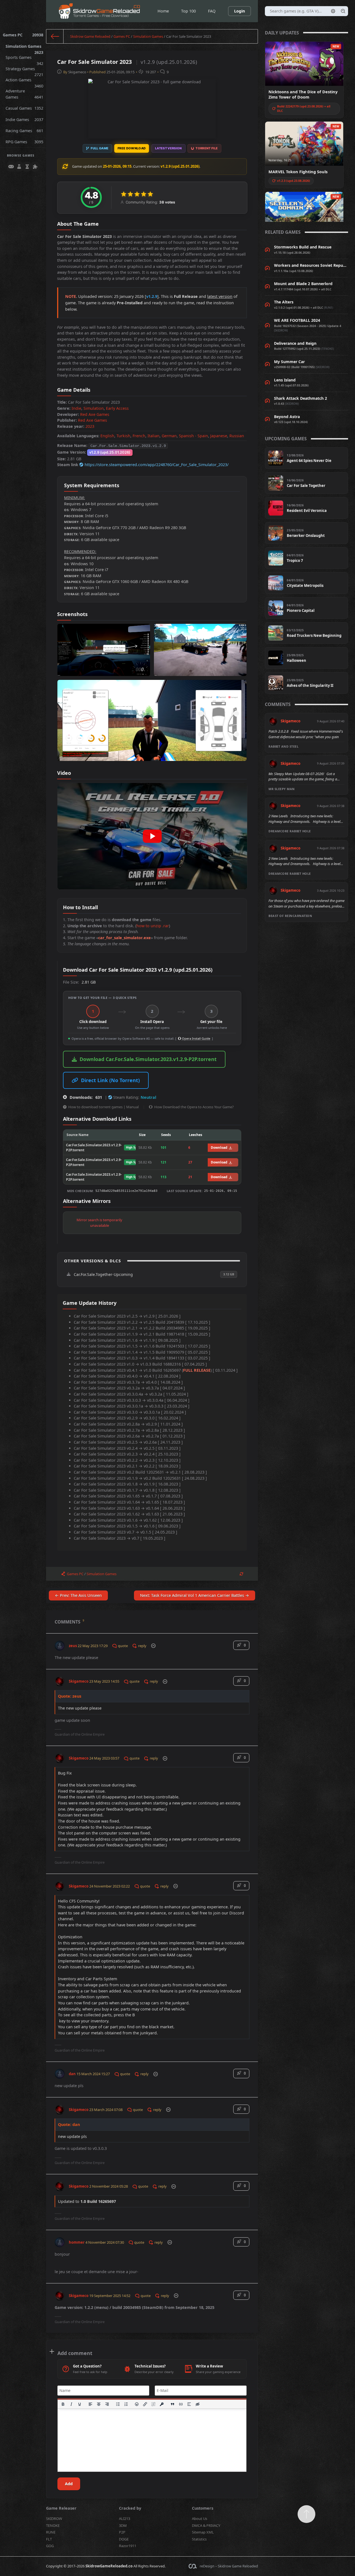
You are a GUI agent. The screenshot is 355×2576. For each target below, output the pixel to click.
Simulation (94, 408)
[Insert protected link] (162, 2404)
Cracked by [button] (130, 2508)
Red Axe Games (95, 414)
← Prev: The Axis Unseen (78, 1595)
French (139, 436)
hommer (77, 2242)
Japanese (219, 436)
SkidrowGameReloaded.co (109, 2566)
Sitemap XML (203, 2532)
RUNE (51, 2532)
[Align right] (107, 2404)
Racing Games (24, 131)
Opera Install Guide (196, 1038)
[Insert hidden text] (197, 2404)
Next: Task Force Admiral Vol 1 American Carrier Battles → (195, 1595)
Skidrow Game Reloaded (90, 36)
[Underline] (80, 2404)
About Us (200, 2519)
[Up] (306, 2514)
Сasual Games (24, 108)
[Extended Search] (333, 11)
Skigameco (77, 72)
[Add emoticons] (137, 2404)
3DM (123, 2525)
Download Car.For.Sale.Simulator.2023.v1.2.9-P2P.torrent (148, 1059)
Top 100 (188, 11)
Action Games (24, 81)
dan (72, 2074)
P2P (122, 2532)
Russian (237, 436)
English (107, 436)
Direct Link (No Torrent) (110, 1080)
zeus (73, 1646)
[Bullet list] (118, 2404)
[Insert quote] (173, 2404)
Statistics (199, 2539)
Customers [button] (203, 2508)
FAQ (212, 11)
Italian (154, 436)
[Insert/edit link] (145, 2404)
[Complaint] (153, 1646)
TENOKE (53, 2525)
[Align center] (99, 2404)
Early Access (117, 408)
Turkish (123, 436)
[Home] (55, 36)
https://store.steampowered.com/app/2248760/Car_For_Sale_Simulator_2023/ (157, 465)
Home (163, 11)
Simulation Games (24, 48)
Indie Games (24, 120)
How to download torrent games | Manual (103, 1107)
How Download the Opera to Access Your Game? (194, 1107)
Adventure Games (24, 94)
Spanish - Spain (193, 436)
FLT (49, 2539)
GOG (50, 2546)
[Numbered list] (126, 2404)
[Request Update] (241, 1574)
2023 (90, 426)
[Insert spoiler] (189, 2404)
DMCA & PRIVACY (206, 2525)
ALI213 (125, 2519)
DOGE (124, 2539)
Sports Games (24, 59)
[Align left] (90, 2404)
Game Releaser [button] (61, 2508)
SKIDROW (54, 2519)
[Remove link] (154, 2404)
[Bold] (63, 2404)
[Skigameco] (60, 1679)
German (169, 436)
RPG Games (24, 142)
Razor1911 (128, 2546)
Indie (76, 408)
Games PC (23, 35)
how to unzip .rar (153, 926)
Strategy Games (24, 70)
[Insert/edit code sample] (181, 2404)
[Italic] (71, 2404)
